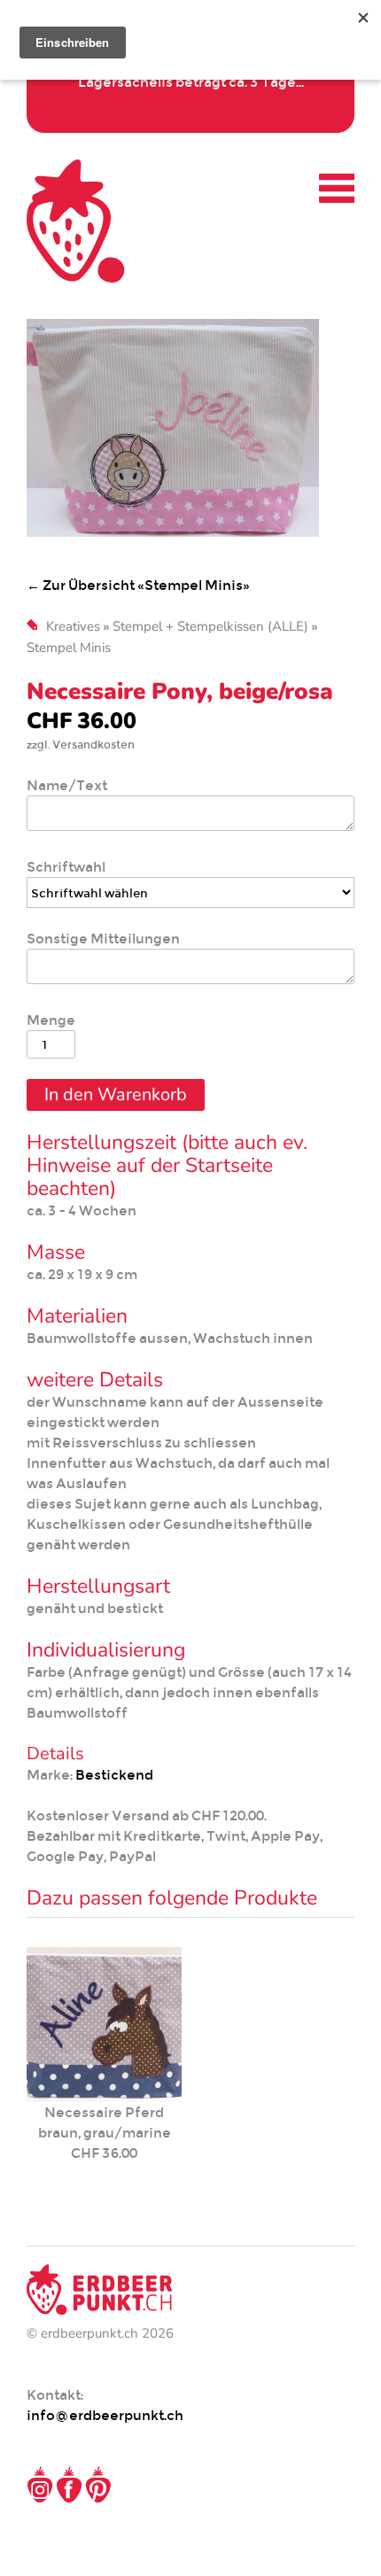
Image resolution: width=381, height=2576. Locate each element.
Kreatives (73, 626)
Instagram (40, 2485)
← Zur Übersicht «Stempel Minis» (138, 585)
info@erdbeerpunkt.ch (105, 2415)
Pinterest (98, 2485)
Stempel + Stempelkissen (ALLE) (210, 626)
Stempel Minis (69, 648)
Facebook (69, 2485)
